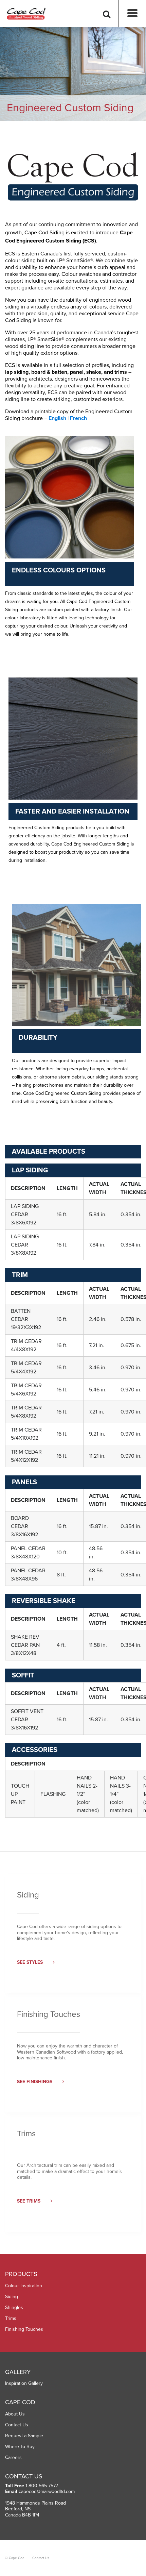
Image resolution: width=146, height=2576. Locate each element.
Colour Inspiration (24, 2286)
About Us (15, 2414)
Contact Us (17, 2425)
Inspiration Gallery (24, 2383)
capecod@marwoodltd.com (47, 2491)
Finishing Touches (24, 2329)
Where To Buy (20, 2447)
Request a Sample (24, 2436)
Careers (13, 2457)
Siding (12, 2297)
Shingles (14, 2307)
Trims (11, 2318)
